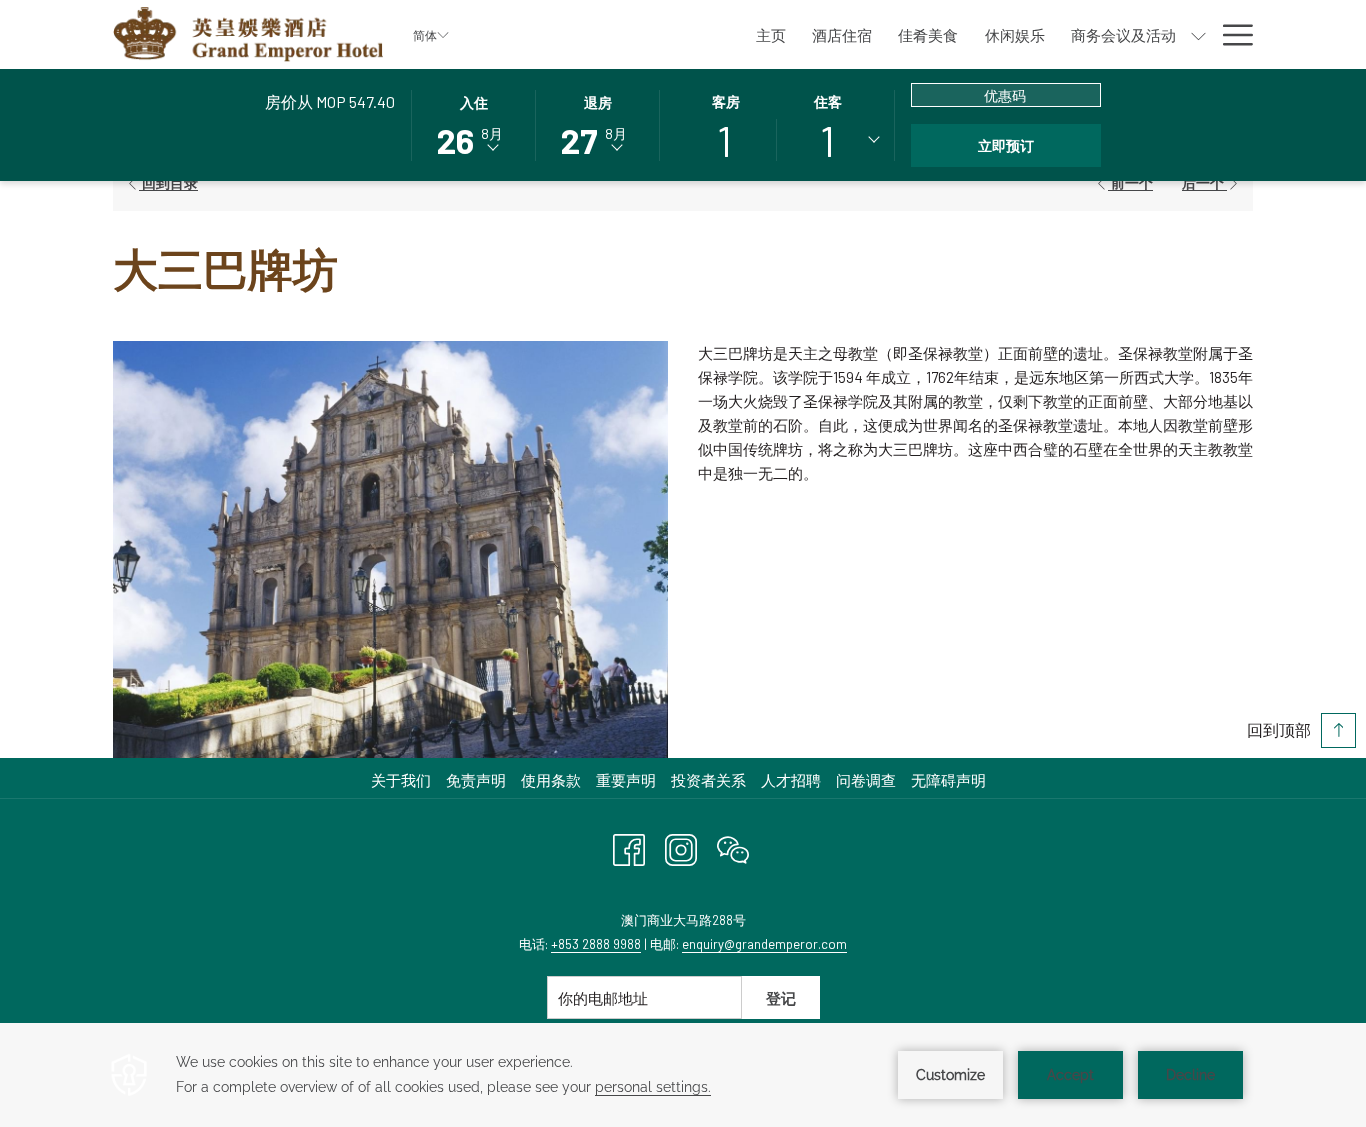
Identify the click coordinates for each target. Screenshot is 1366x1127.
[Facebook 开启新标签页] (629, 846)
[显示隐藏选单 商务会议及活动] (1198, 34)
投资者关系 (711, 780)
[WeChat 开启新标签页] (733, 846)
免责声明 (476, 780)
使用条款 (551, 780)
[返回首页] (248, 34)
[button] (474, 124)
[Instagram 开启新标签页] (681, 846)
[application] (683, 1075)
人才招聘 (791, 780)
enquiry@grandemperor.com (764, 944)
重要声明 (626, 780)
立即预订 (1006, 145)
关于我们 (401, 780)
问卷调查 (868, 780)
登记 (781, 998)
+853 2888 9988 (596, 944)
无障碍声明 (948, 780)
